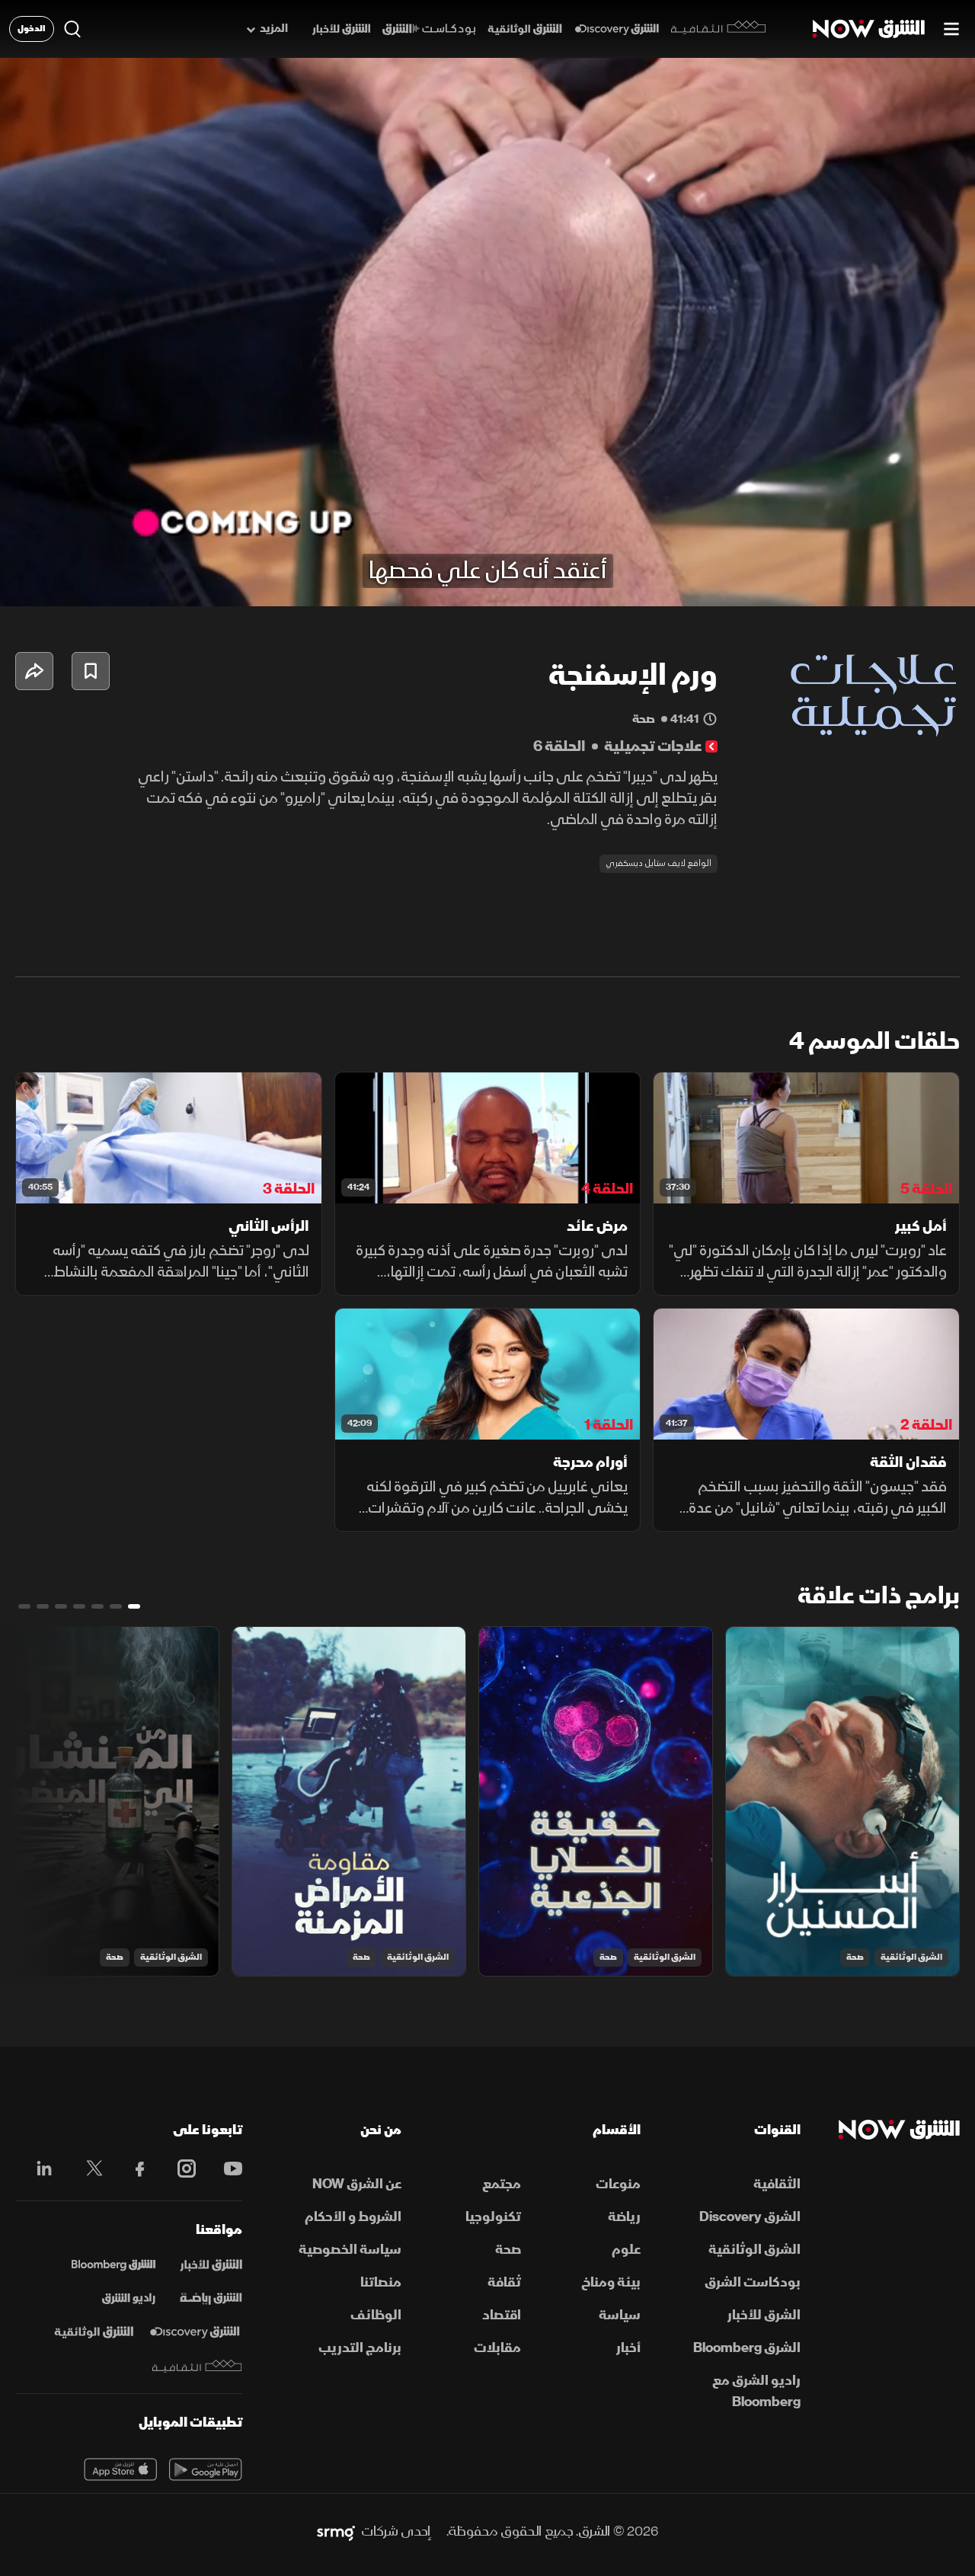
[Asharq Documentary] (94, 2332)
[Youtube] (225, 2169)
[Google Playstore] (206, 2469)
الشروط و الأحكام (353, 2217)
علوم (626, 2250)
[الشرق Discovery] (617, 29)
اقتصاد (502, 2315)
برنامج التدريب (360, 2348)
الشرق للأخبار (764, 2315)
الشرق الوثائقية (911, 1957)
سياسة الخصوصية (350, 2250)
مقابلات (497, 2348)
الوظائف (376, 2315)
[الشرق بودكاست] (429, 29)
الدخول (32, 29)
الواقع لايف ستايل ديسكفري (659, 863)
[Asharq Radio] (129, 2299)
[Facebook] (133, 2169)
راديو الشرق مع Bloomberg (756, 2391)
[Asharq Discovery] (195, 2332)
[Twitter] (86, 2169)
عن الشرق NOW (357, 2184)
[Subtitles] (799, 582)
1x (842, 582)
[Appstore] (120, 2469)
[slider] (487, 557)
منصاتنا (381, 2282)
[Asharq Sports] (211, 2299)
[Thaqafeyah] (197, 2366)
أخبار (628, 2348)
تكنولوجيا (493, 2217)
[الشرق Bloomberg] (113, 2265)
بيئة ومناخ (611, 2282)
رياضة (624, 2217)
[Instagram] (179, 2169)
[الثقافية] (719, 29)
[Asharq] (211, 2265)
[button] (27, 582)
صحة (855, 1957)
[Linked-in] (40, 2171)
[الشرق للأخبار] (341, 29)
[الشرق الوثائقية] (525, 29)
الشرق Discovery (750, 2217)
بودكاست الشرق (752, 2282)
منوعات (618, 2184)
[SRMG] (336, 2532)
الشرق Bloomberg (746, 2348)
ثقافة (504, 2282)
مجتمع (502, 2184)
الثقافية (777, 2184)
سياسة (620, 2315)
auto (897, 582)
